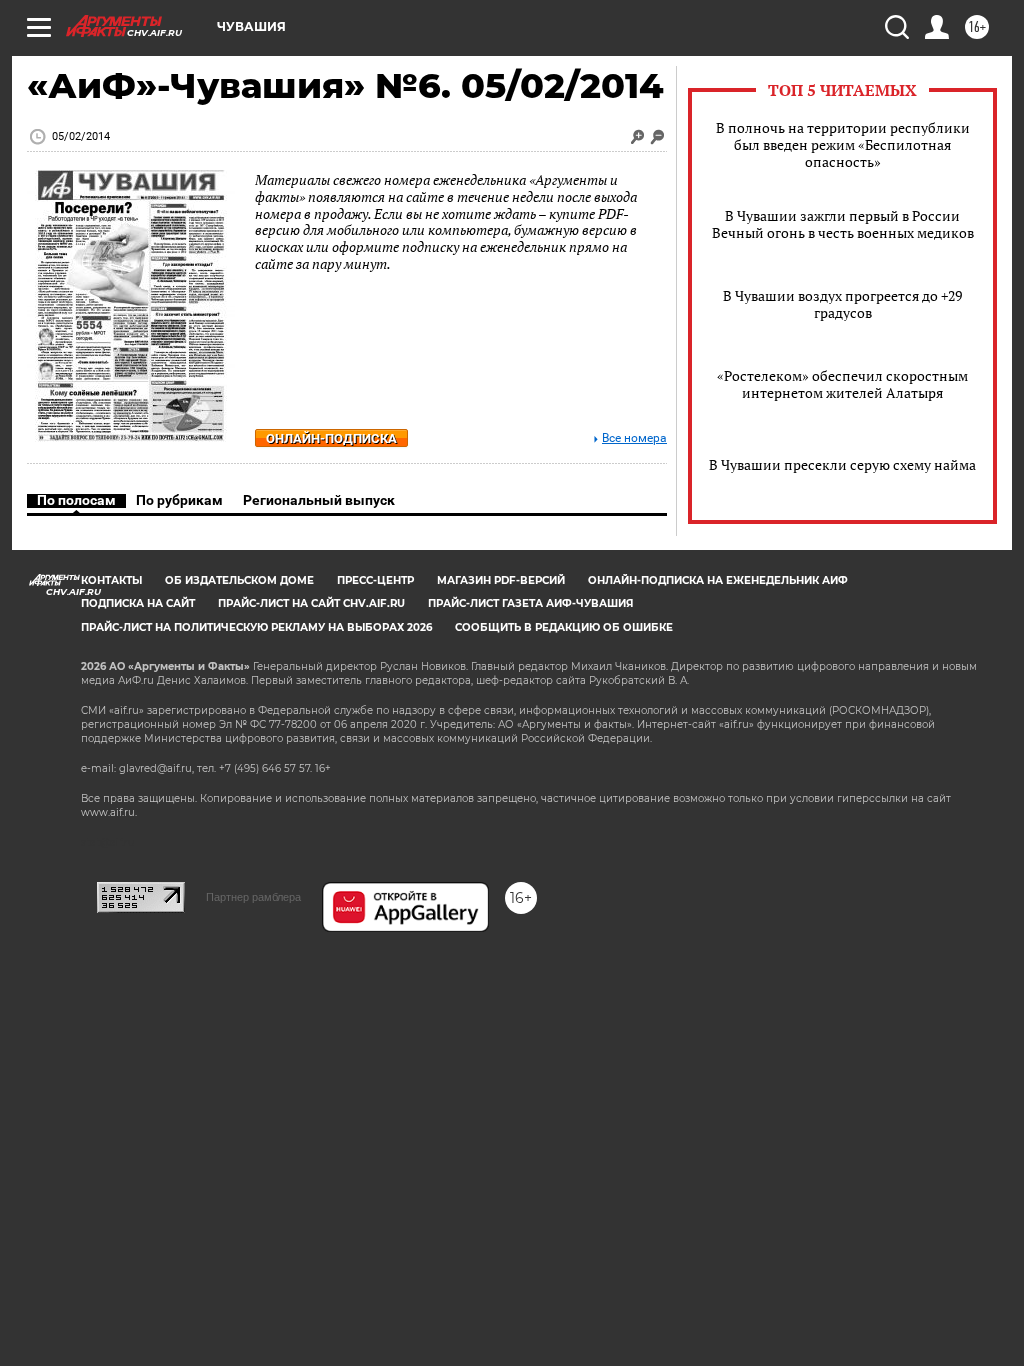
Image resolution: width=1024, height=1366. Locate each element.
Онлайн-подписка (331, 438)
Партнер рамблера (253, 897)
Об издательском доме (239, 580)
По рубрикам (179, 500)
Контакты (111, 580)
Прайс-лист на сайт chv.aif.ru (311, 603)
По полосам (76, 500)
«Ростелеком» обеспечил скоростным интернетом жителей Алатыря (842, 384)
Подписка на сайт (138, 603)
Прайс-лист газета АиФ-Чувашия (530, 603)
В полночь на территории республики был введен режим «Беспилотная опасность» (843, 144)
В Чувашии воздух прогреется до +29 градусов (842, 304)
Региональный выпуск (319, 500)
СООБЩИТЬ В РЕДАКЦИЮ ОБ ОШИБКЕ (564, 627)
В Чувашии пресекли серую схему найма (842, 464)
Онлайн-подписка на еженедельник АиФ (718, 580)
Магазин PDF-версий (501, 580)
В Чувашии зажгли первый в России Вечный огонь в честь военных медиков (843, 224)
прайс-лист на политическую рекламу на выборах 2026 (256, 627)
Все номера (634, 438)
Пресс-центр (375, 580)
